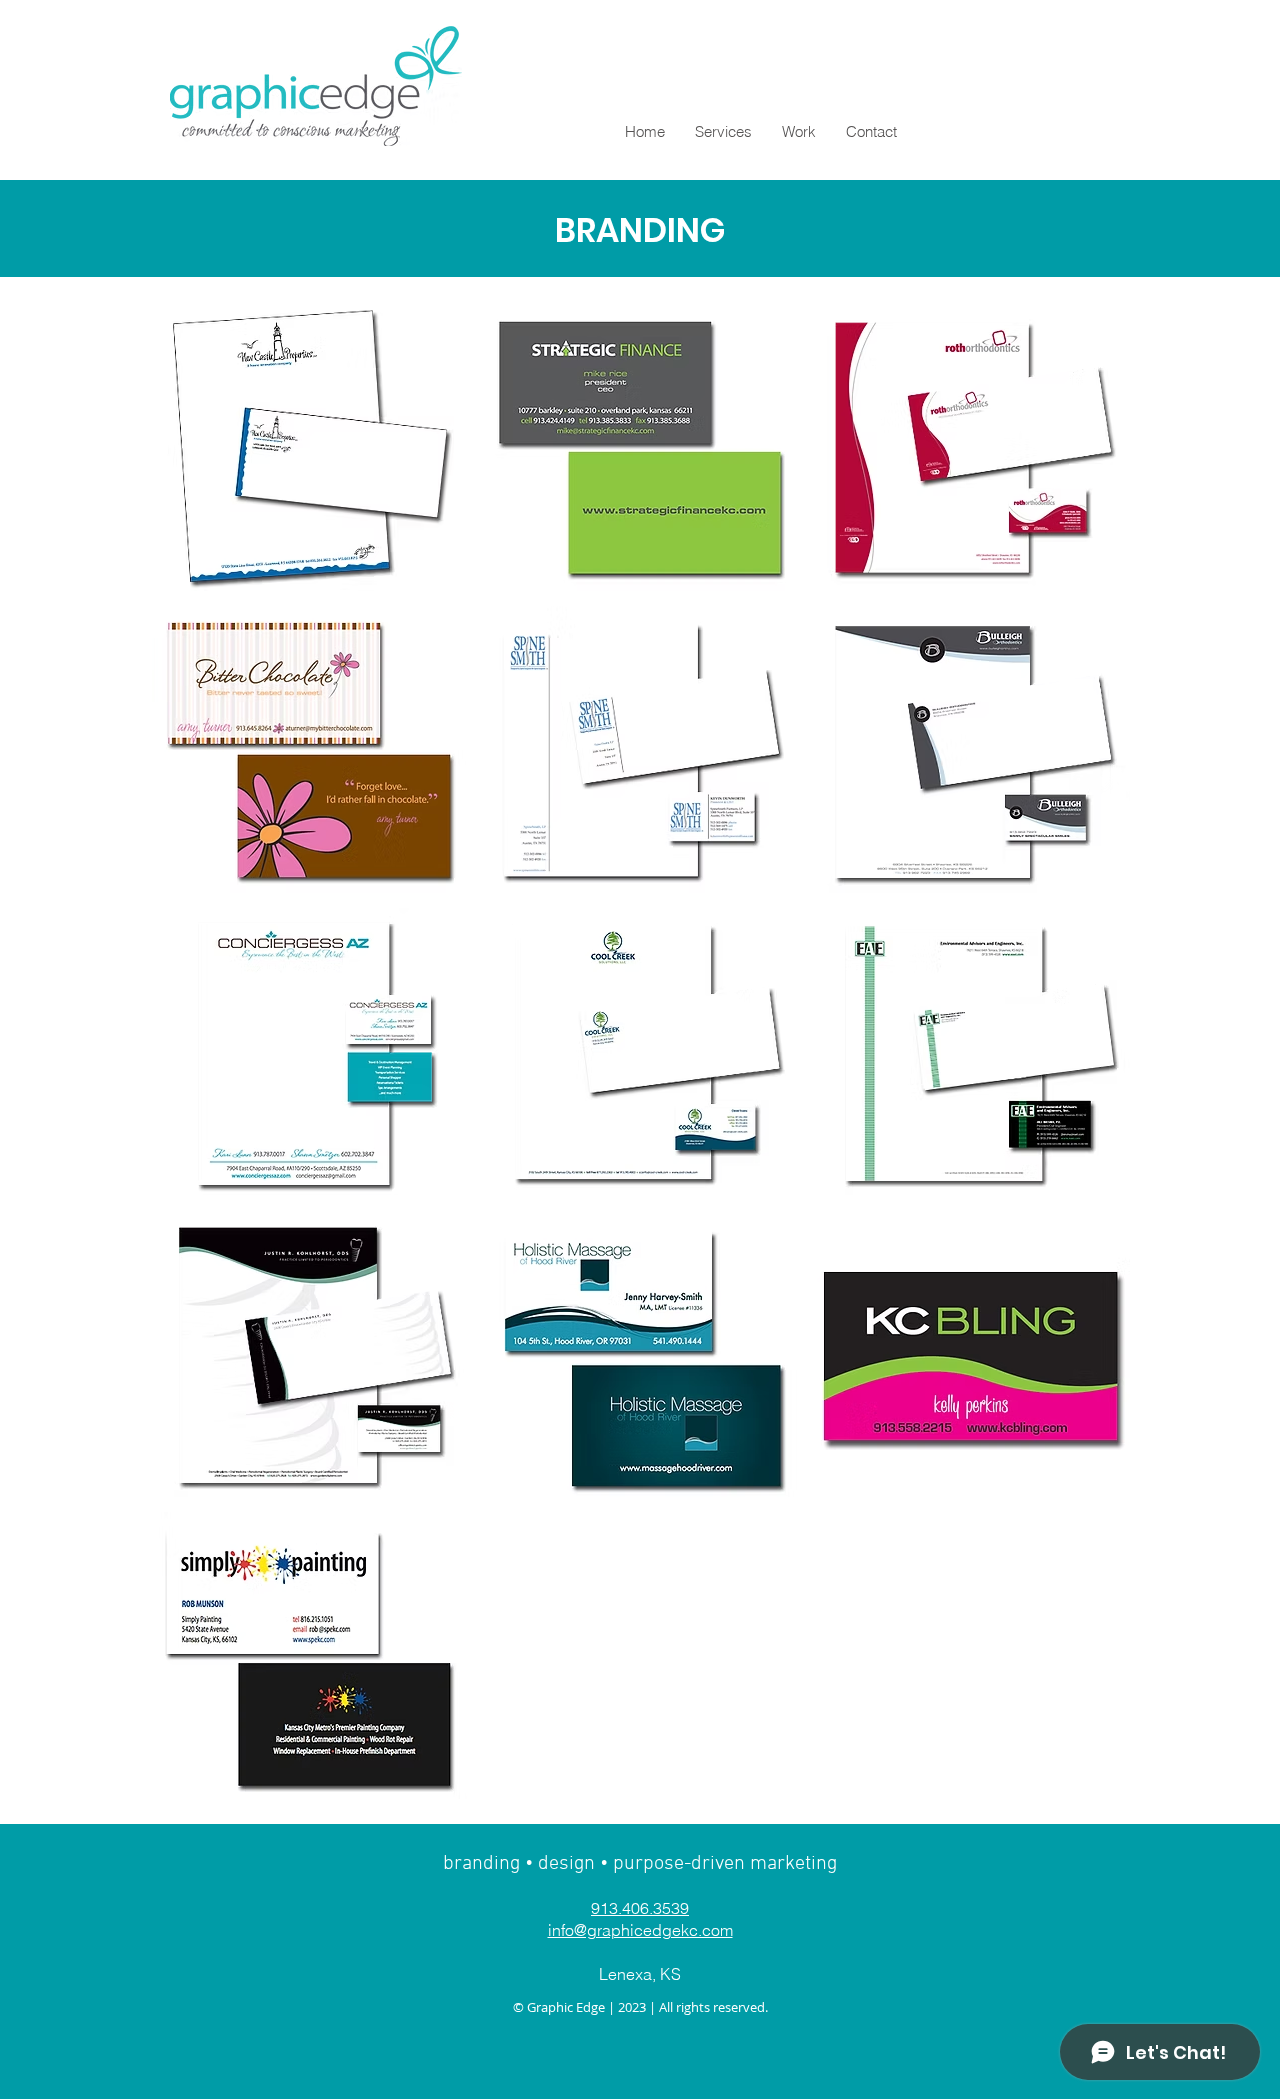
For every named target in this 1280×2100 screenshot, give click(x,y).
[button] (308, 447)
